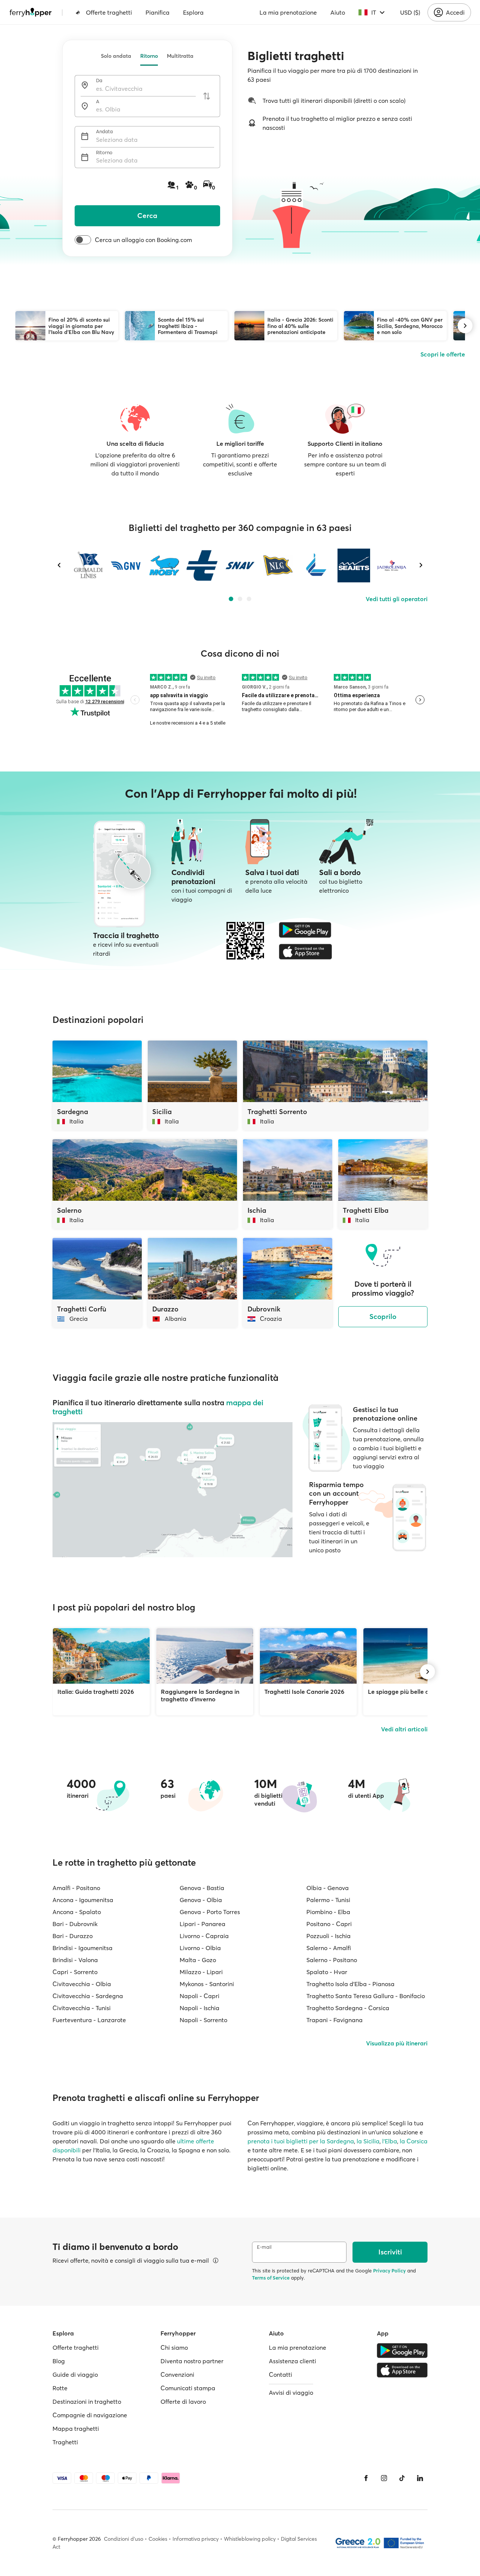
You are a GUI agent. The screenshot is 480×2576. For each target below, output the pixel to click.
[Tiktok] (402, 2478)
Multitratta (180, 56)
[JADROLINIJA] (392, 565)
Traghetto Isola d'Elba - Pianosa (350, 1984)
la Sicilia (368, 2141)
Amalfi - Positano (76, 1888)
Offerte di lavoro (183, 2402)
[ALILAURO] (316, 565)
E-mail (264, 2247)
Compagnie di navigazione (90, 2415)
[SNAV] (240, 565)
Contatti (280, 2374)
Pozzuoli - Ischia (328, 1936)
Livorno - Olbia (200, 1948)
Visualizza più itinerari (397, 2043)
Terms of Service (271, 2278)
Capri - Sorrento (75, 1972)
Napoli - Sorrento (203, 2020)
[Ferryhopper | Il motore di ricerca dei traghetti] (31, 12)
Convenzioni (177, 2374)
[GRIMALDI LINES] (88, 565)
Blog (59, 2361)
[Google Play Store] (305, 930)
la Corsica (414, 2141)
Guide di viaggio (75, 2374)
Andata (104, 132)
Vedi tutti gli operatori (397, 599)
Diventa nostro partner (192, 2361)
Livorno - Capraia (204, 1936)
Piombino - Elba (328, 1912)
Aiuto (338, 12)
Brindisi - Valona (75, 1960)
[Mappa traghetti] (172, 1490)
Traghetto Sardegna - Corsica (348, 2008)
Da (99, 80)
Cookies (158, 2539)
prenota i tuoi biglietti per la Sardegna (301, 2141)
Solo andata (116, 56)
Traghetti (65, 2442)
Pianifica (157, 12)
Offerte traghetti (109, 12)
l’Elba (390, 2141)
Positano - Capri (329, 1924)
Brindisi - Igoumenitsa (82, 1948)
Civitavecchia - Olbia (82, 1984)
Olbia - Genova (328, 1888)
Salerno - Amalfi (329, 1948)
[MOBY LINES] (164, 565)
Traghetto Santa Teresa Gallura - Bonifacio (366, 1996)
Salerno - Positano (332, 1960)
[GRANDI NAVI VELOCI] (126, 565)
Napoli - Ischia (199, 2008)
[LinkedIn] (420, 2478)
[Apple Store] (305, 952)
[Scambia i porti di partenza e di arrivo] (207, 96)
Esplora (193, 12)
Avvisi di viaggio (291, 2393)
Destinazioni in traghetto (87, 2402)
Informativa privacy (196, 2539)
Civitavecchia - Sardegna (88, 1996)
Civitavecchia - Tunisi (82, 2008)
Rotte (60, 2388)
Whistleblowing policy (250, 2539)
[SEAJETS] (354, 565)
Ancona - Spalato (77, 1912)
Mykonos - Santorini (207, 1984)
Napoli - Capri (199, 1996)
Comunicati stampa (188, 2388)
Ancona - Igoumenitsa (83, 1900)
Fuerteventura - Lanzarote (89, 2020)
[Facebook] (366, 2478)
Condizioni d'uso (124, 2539)
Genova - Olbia (201, 1900)
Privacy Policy (389, 2271)
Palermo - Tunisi (328, 1900)
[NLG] (278, 565)
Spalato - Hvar (327, 1972)
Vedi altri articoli (404, 1729)
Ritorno (149, 56)
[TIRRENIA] (202, 565)
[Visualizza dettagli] (216, 2260)
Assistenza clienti (292, 2361)
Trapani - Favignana (334, 2020)
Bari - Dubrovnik (75, 1924)
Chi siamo (174, 2347)
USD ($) (410, 12)
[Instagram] (384, 2478)
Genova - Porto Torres (210, 1912)
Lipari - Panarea (202, 1924)
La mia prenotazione (288, 12)
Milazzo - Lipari (201, 1972)
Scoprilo (383, 1317)
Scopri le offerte (443, 354)
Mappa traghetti (76, 2429)
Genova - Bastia (202, 1888)
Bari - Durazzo (73, 1936)
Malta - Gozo (198, 1960)
